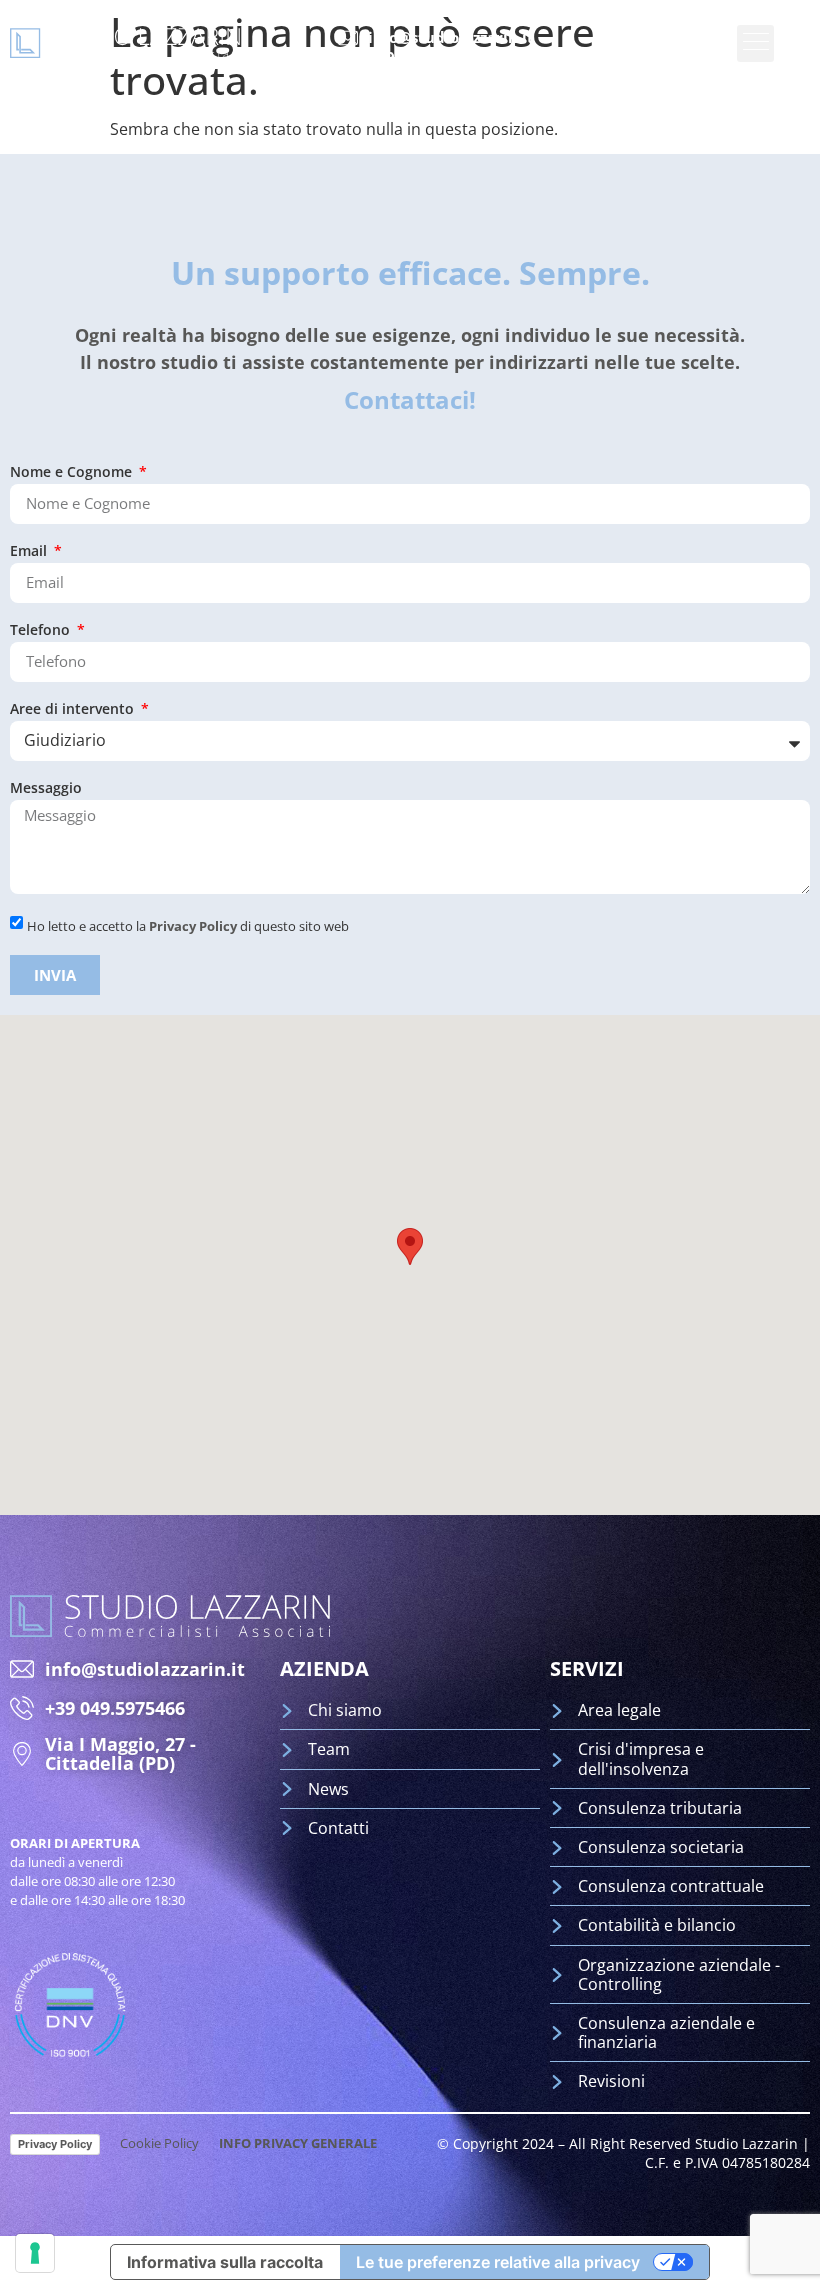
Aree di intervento (74, 710)
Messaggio (46, 789)
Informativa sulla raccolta (225, 2262)
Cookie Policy (159, 2143)
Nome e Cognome (73, 473)
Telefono (42, 631)
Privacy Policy (193, 926)
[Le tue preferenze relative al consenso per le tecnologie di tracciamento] (35, 2253)
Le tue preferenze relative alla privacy (498, 2262)
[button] (410, 1246)
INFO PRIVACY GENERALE (298, 2143)
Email (30, 552)
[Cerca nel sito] (802, 43)
